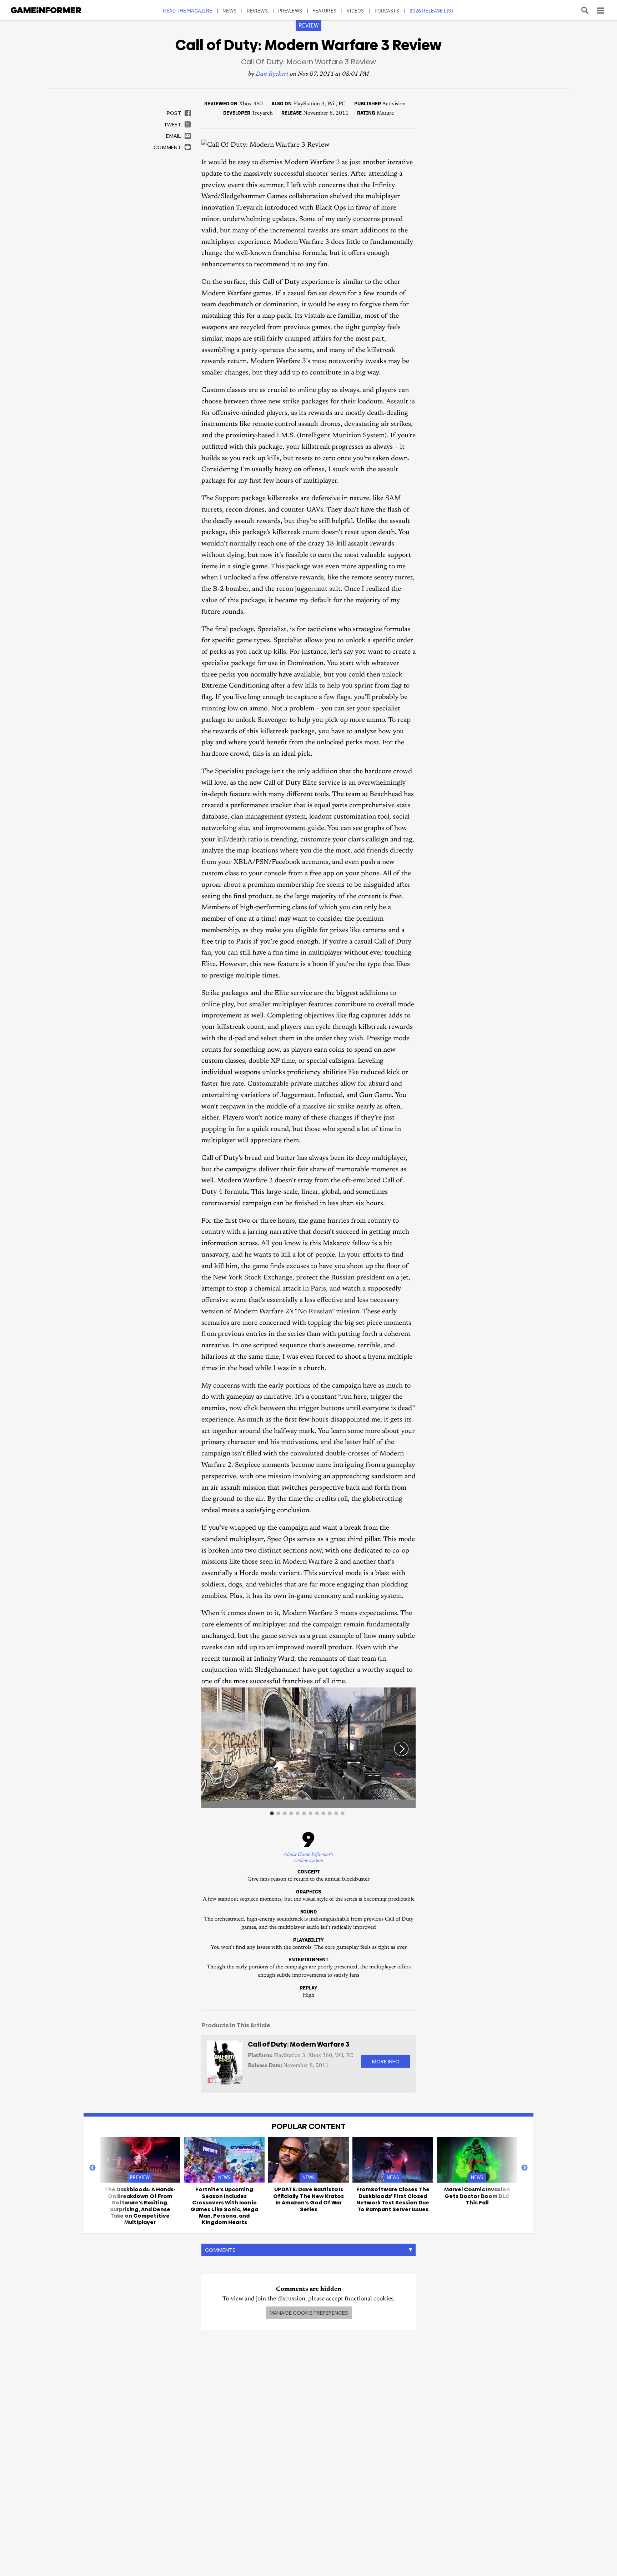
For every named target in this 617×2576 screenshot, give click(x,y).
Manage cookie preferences (309, 2313)
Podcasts (387, 11)
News (229, 11)
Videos (355, 11)
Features (324, 11)
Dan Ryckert (272, 74)
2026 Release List (432, 11)
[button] (409, 1694)
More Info (386, 2061)
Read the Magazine (187, 11)
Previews (290, 11)
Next (525, 2168)
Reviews (257, 11)
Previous (92, 2168)
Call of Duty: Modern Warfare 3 (299, 2044)
